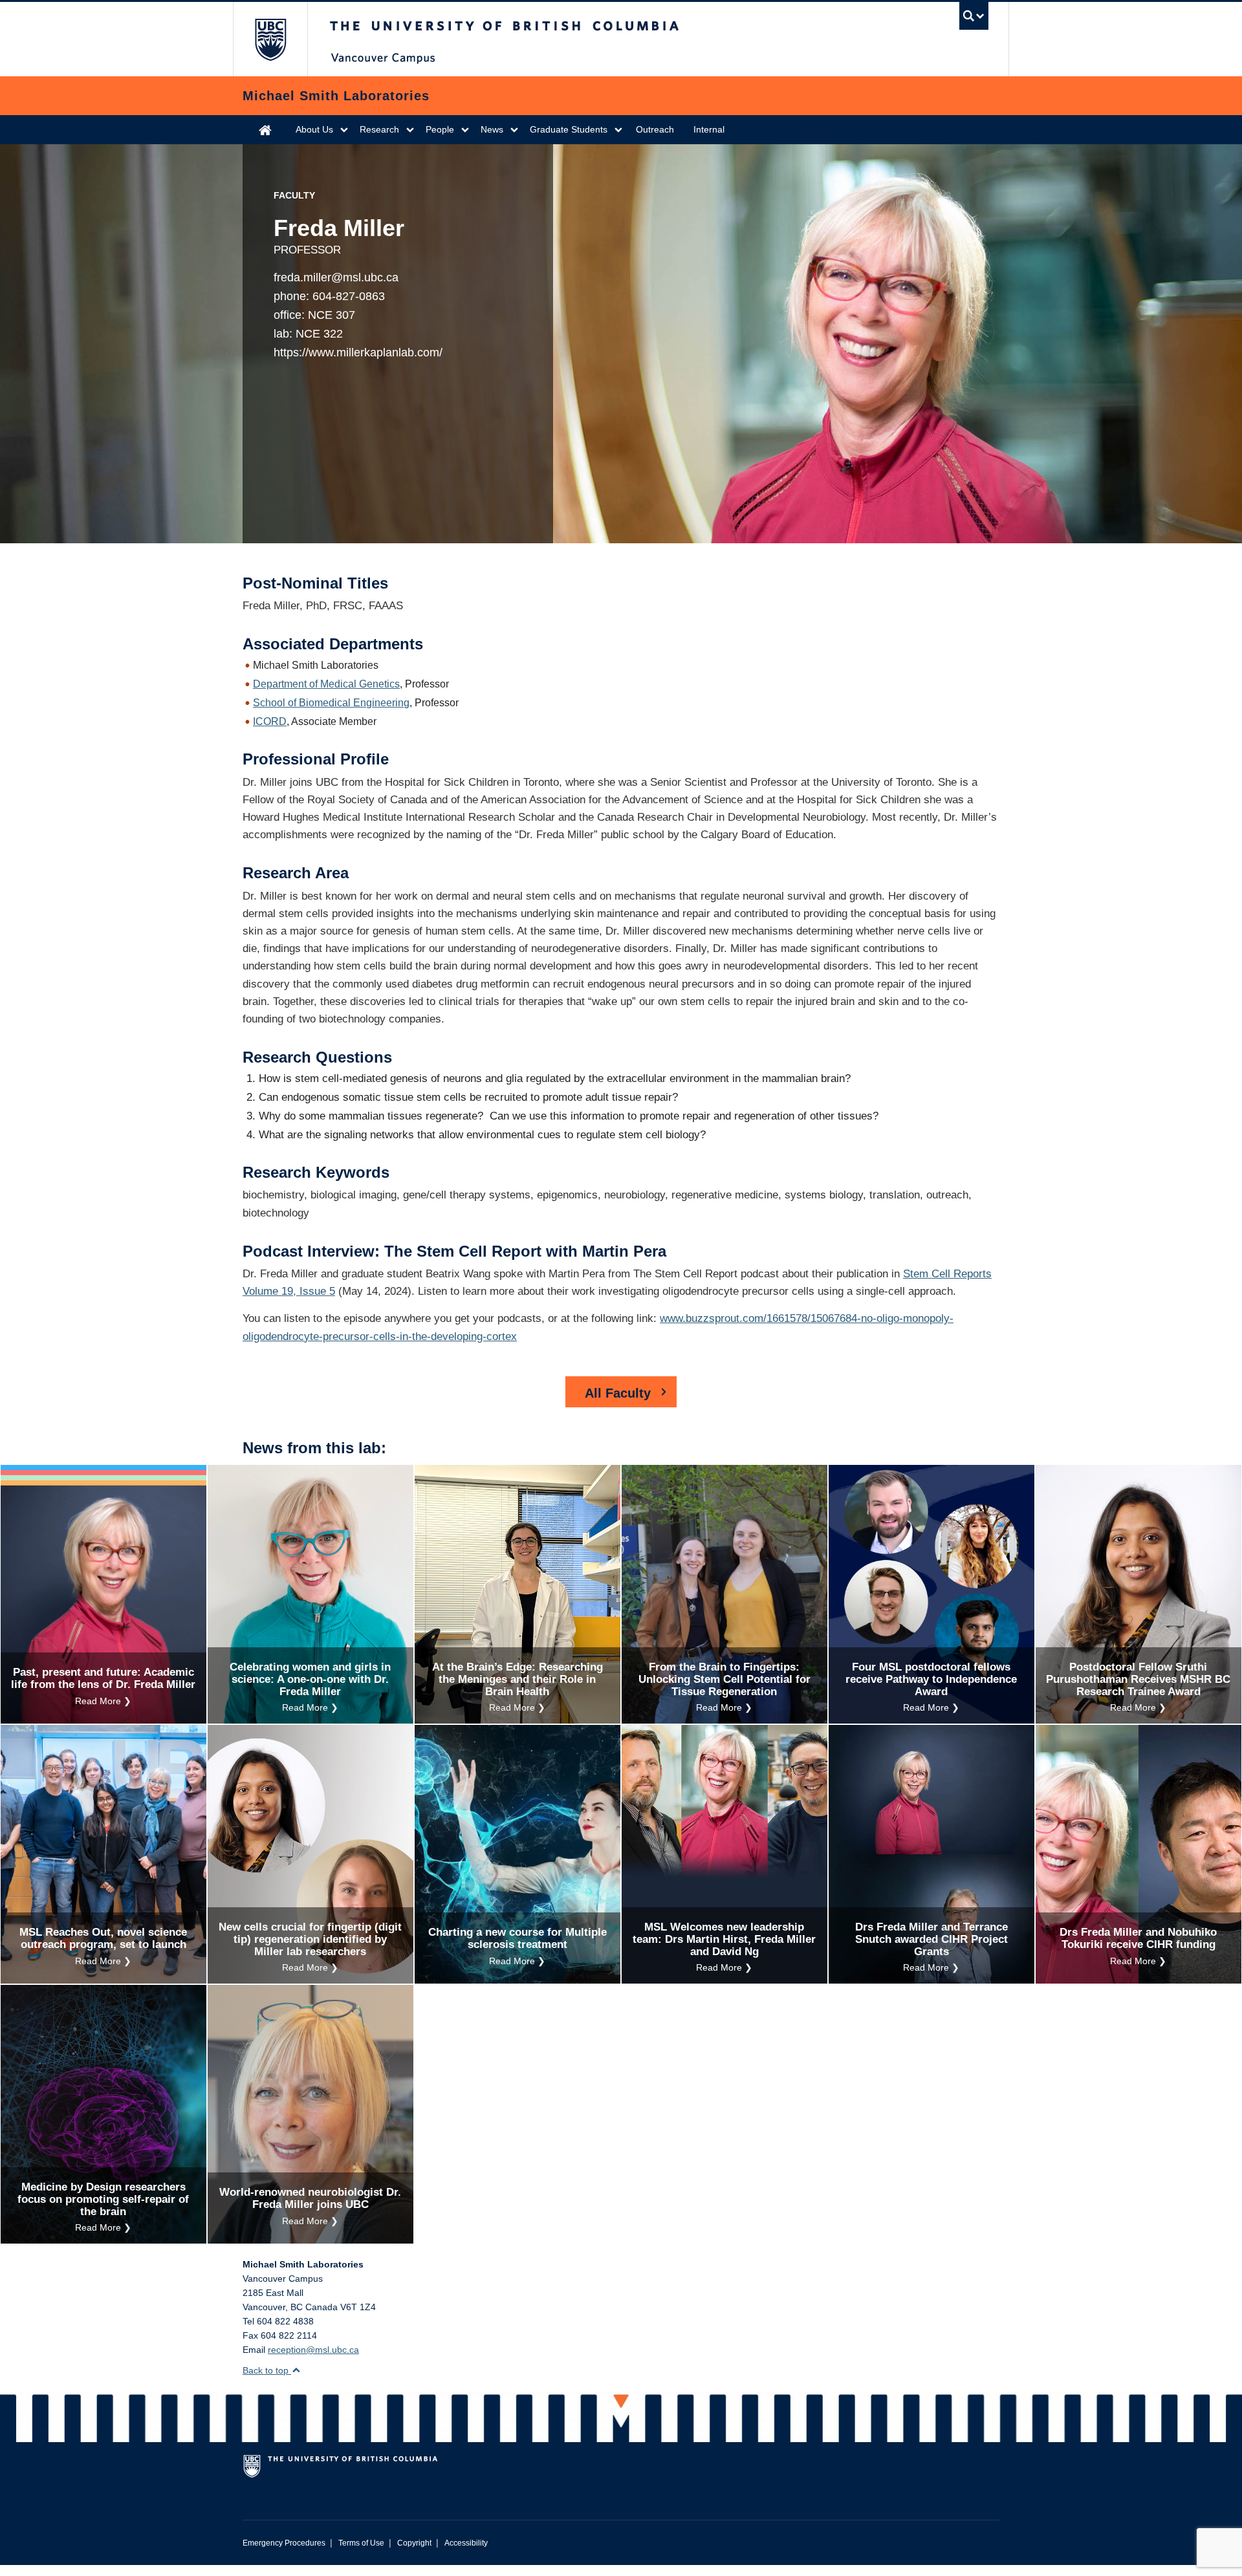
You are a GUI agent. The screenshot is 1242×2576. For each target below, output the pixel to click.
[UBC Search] (974, 16)
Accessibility (466, 2543)
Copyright (414, 2543)
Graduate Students (569, 129)
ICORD (270, 721)
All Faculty (618, 1393)
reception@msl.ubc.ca (313, 2350)
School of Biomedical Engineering (331, 703)
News (492, 129)
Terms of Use (361, 2543)
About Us (314, 129)
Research (379, 129)
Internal (709, 129)
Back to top (267, 2370)
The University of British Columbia (270, 39)
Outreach (655, 129)
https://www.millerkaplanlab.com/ (358, 352)
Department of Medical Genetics (326, 684)
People (440, 129)
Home (265, 130)
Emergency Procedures (284, 2543)
